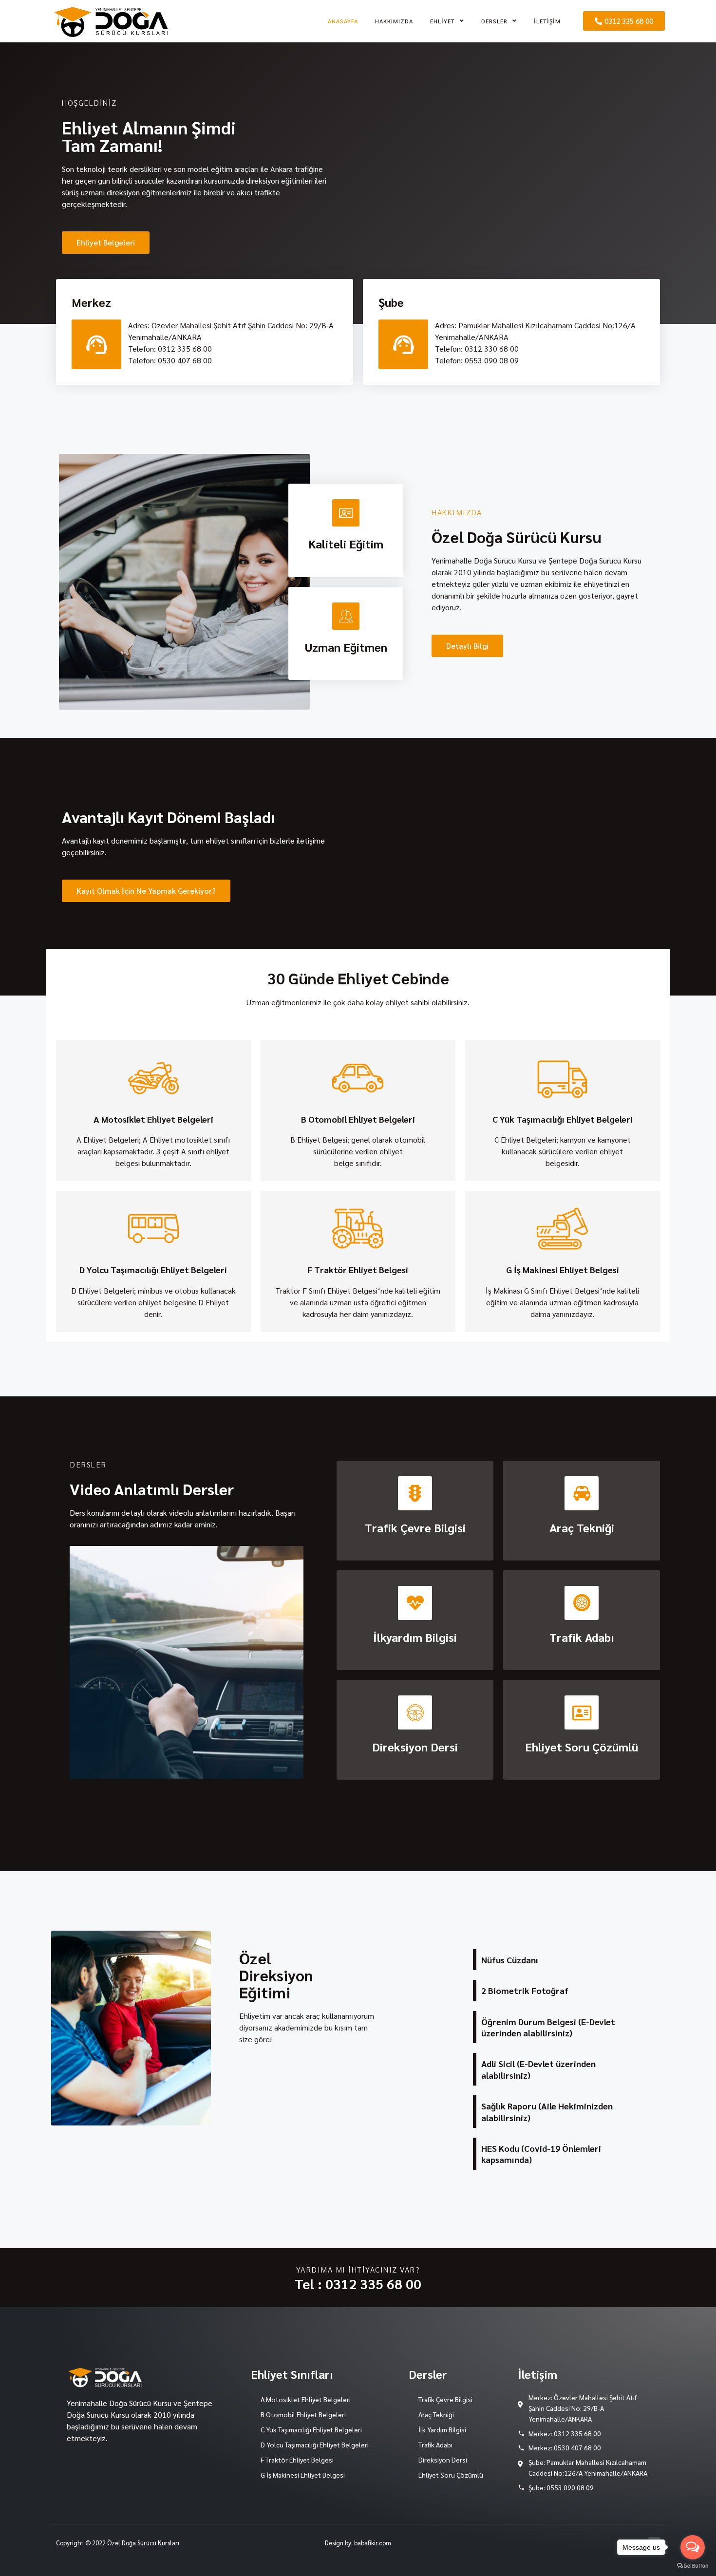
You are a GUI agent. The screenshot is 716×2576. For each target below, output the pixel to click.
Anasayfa (343, 21)
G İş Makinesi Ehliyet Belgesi (563, 1269)
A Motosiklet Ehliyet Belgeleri (153, 1119)
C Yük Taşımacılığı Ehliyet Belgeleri (563, 1119)
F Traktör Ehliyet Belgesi (358, 1269)
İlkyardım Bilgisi (415, 1637)
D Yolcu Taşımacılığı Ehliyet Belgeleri (153, 1269)
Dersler (494, 21)
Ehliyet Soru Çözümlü (582, 1747)
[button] (624, 21)
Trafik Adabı (582, 1637)
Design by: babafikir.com (358, 2543)
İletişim (547, 21)
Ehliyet (443, 21)
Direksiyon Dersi (415, 1747)
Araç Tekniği (582, 1527)
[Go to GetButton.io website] (693, 2566)
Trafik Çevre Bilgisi (415, 1527)
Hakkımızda (394, 21)
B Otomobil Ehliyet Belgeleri (358, 1119)
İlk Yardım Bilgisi (442, 2429)
